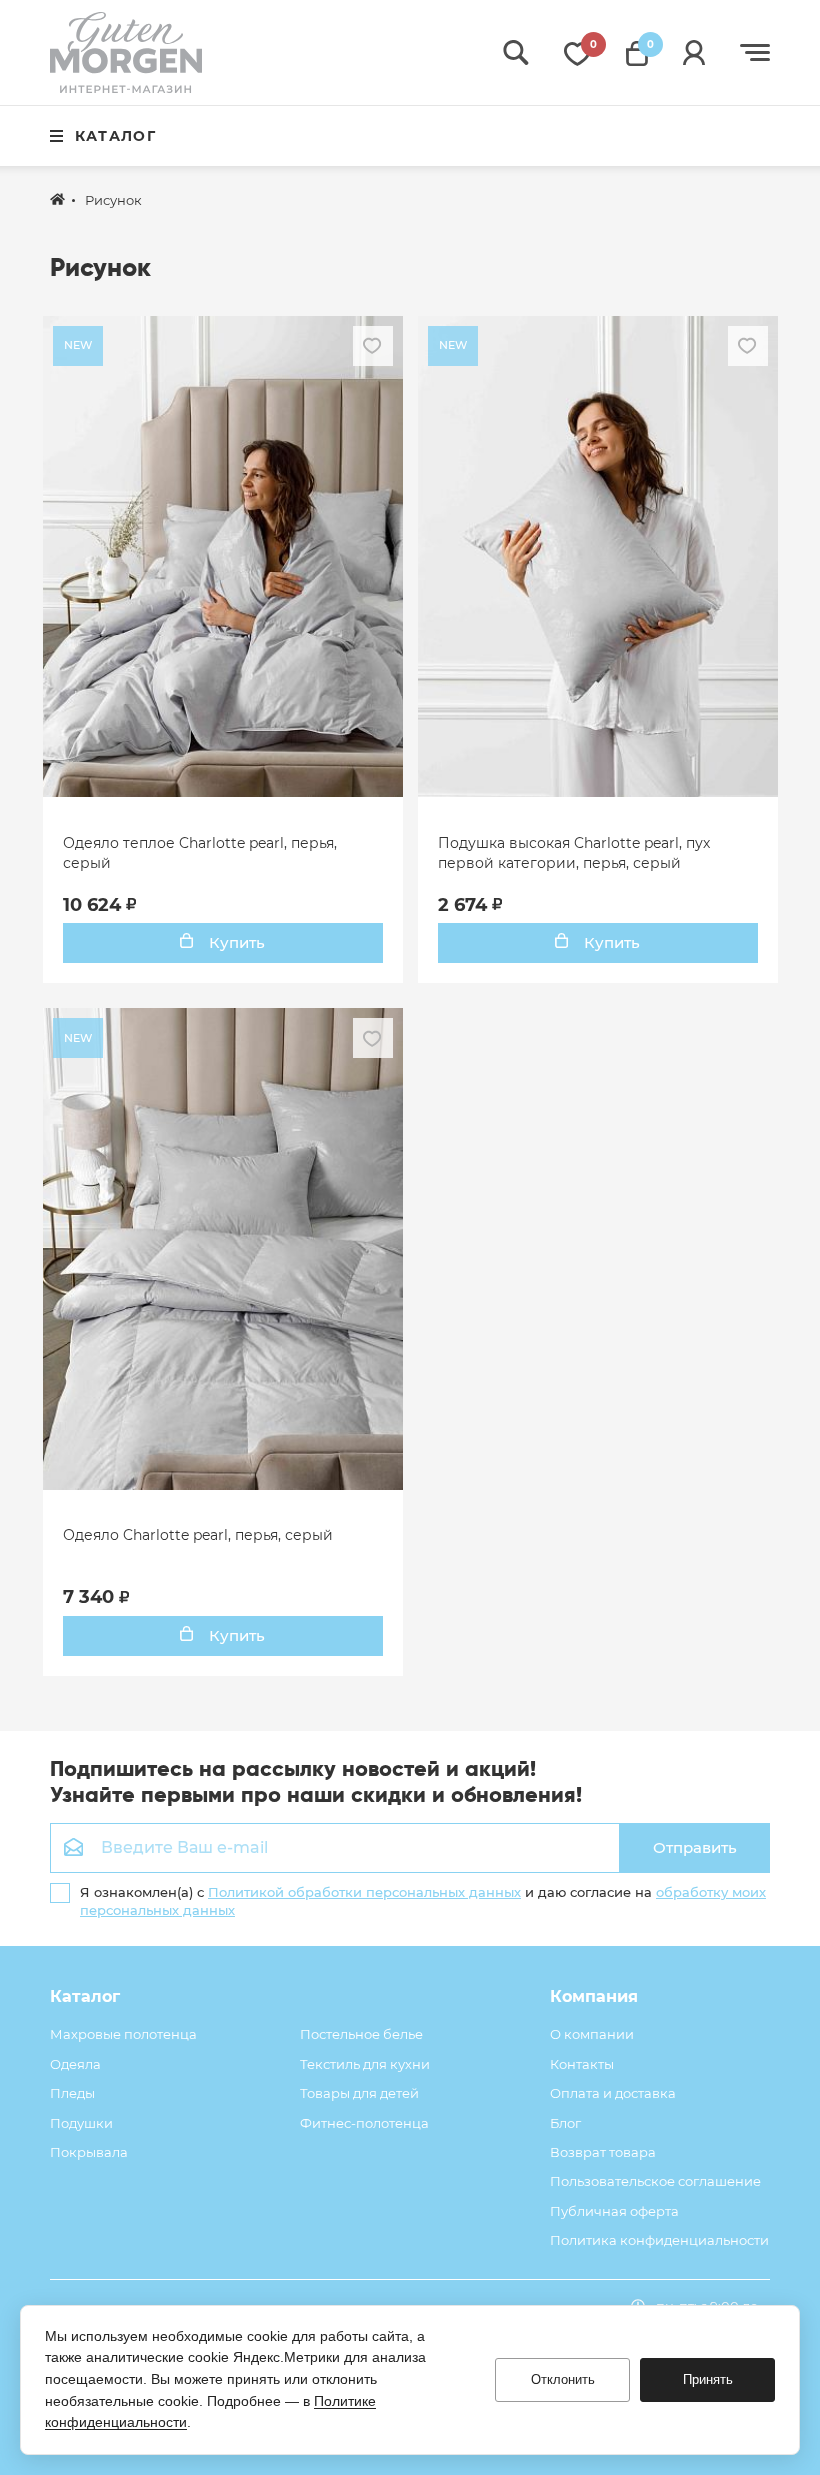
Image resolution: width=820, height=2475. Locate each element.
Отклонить (563, 2379)
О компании (592, 2034)
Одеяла (75, 2064)
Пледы (72, 2093)
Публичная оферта (614, 2211)
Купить (235, 942)
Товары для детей (359, 2093)
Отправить (695, 1847)
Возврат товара (603, 2152)
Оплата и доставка (613, 2093)
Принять (708, 2379)
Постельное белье (361, 2034)
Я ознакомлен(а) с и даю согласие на (423, 1901)
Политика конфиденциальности (659, 2240)
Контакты (582, 2064)
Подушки (81, 2123)
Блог (565, 2123)
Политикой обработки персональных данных (364, 1892)
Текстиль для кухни (365, 2064)
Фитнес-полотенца (364, 2123)
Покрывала (89, 2152)
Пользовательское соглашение (655, 2181)
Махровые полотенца (123, 2034)
